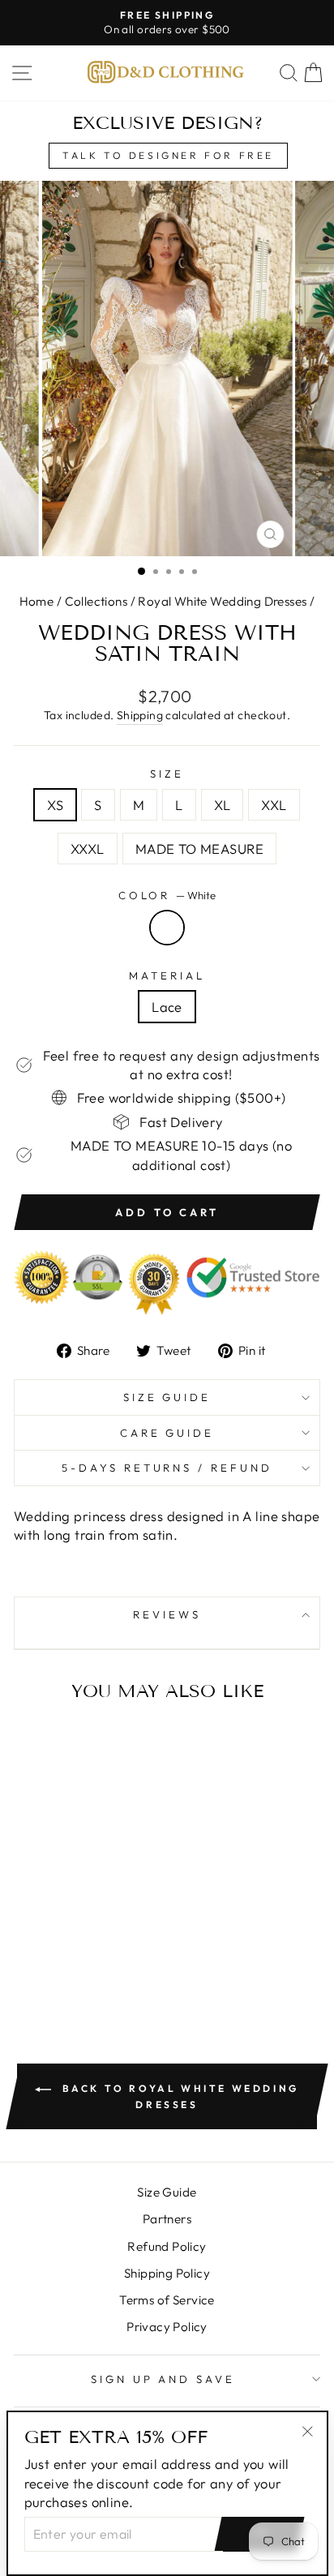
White (167, 928)
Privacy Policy (167, 2327)
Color (167, 895)
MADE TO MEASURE (199, 849)
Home (37, 601)
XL (223, 805)
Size (167, 774)
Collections (96, 601)
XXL (274, 805)
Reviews (167, 1614)
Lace (167, 1007)
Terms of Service (167, 2300)
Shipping (140, 715)
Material (167, 975)
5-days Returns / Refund (167, 1468)
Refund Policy (167, 2246)
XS (55, 805)
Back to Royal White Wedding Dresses (178, 2096)
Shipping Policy (167, 2273)
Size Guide (167, 1397)
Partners (167, 2219)
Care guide (167, 1433)
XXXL (88, 849)
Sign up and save (163, 2379)
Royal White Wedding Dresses (222, 601)
